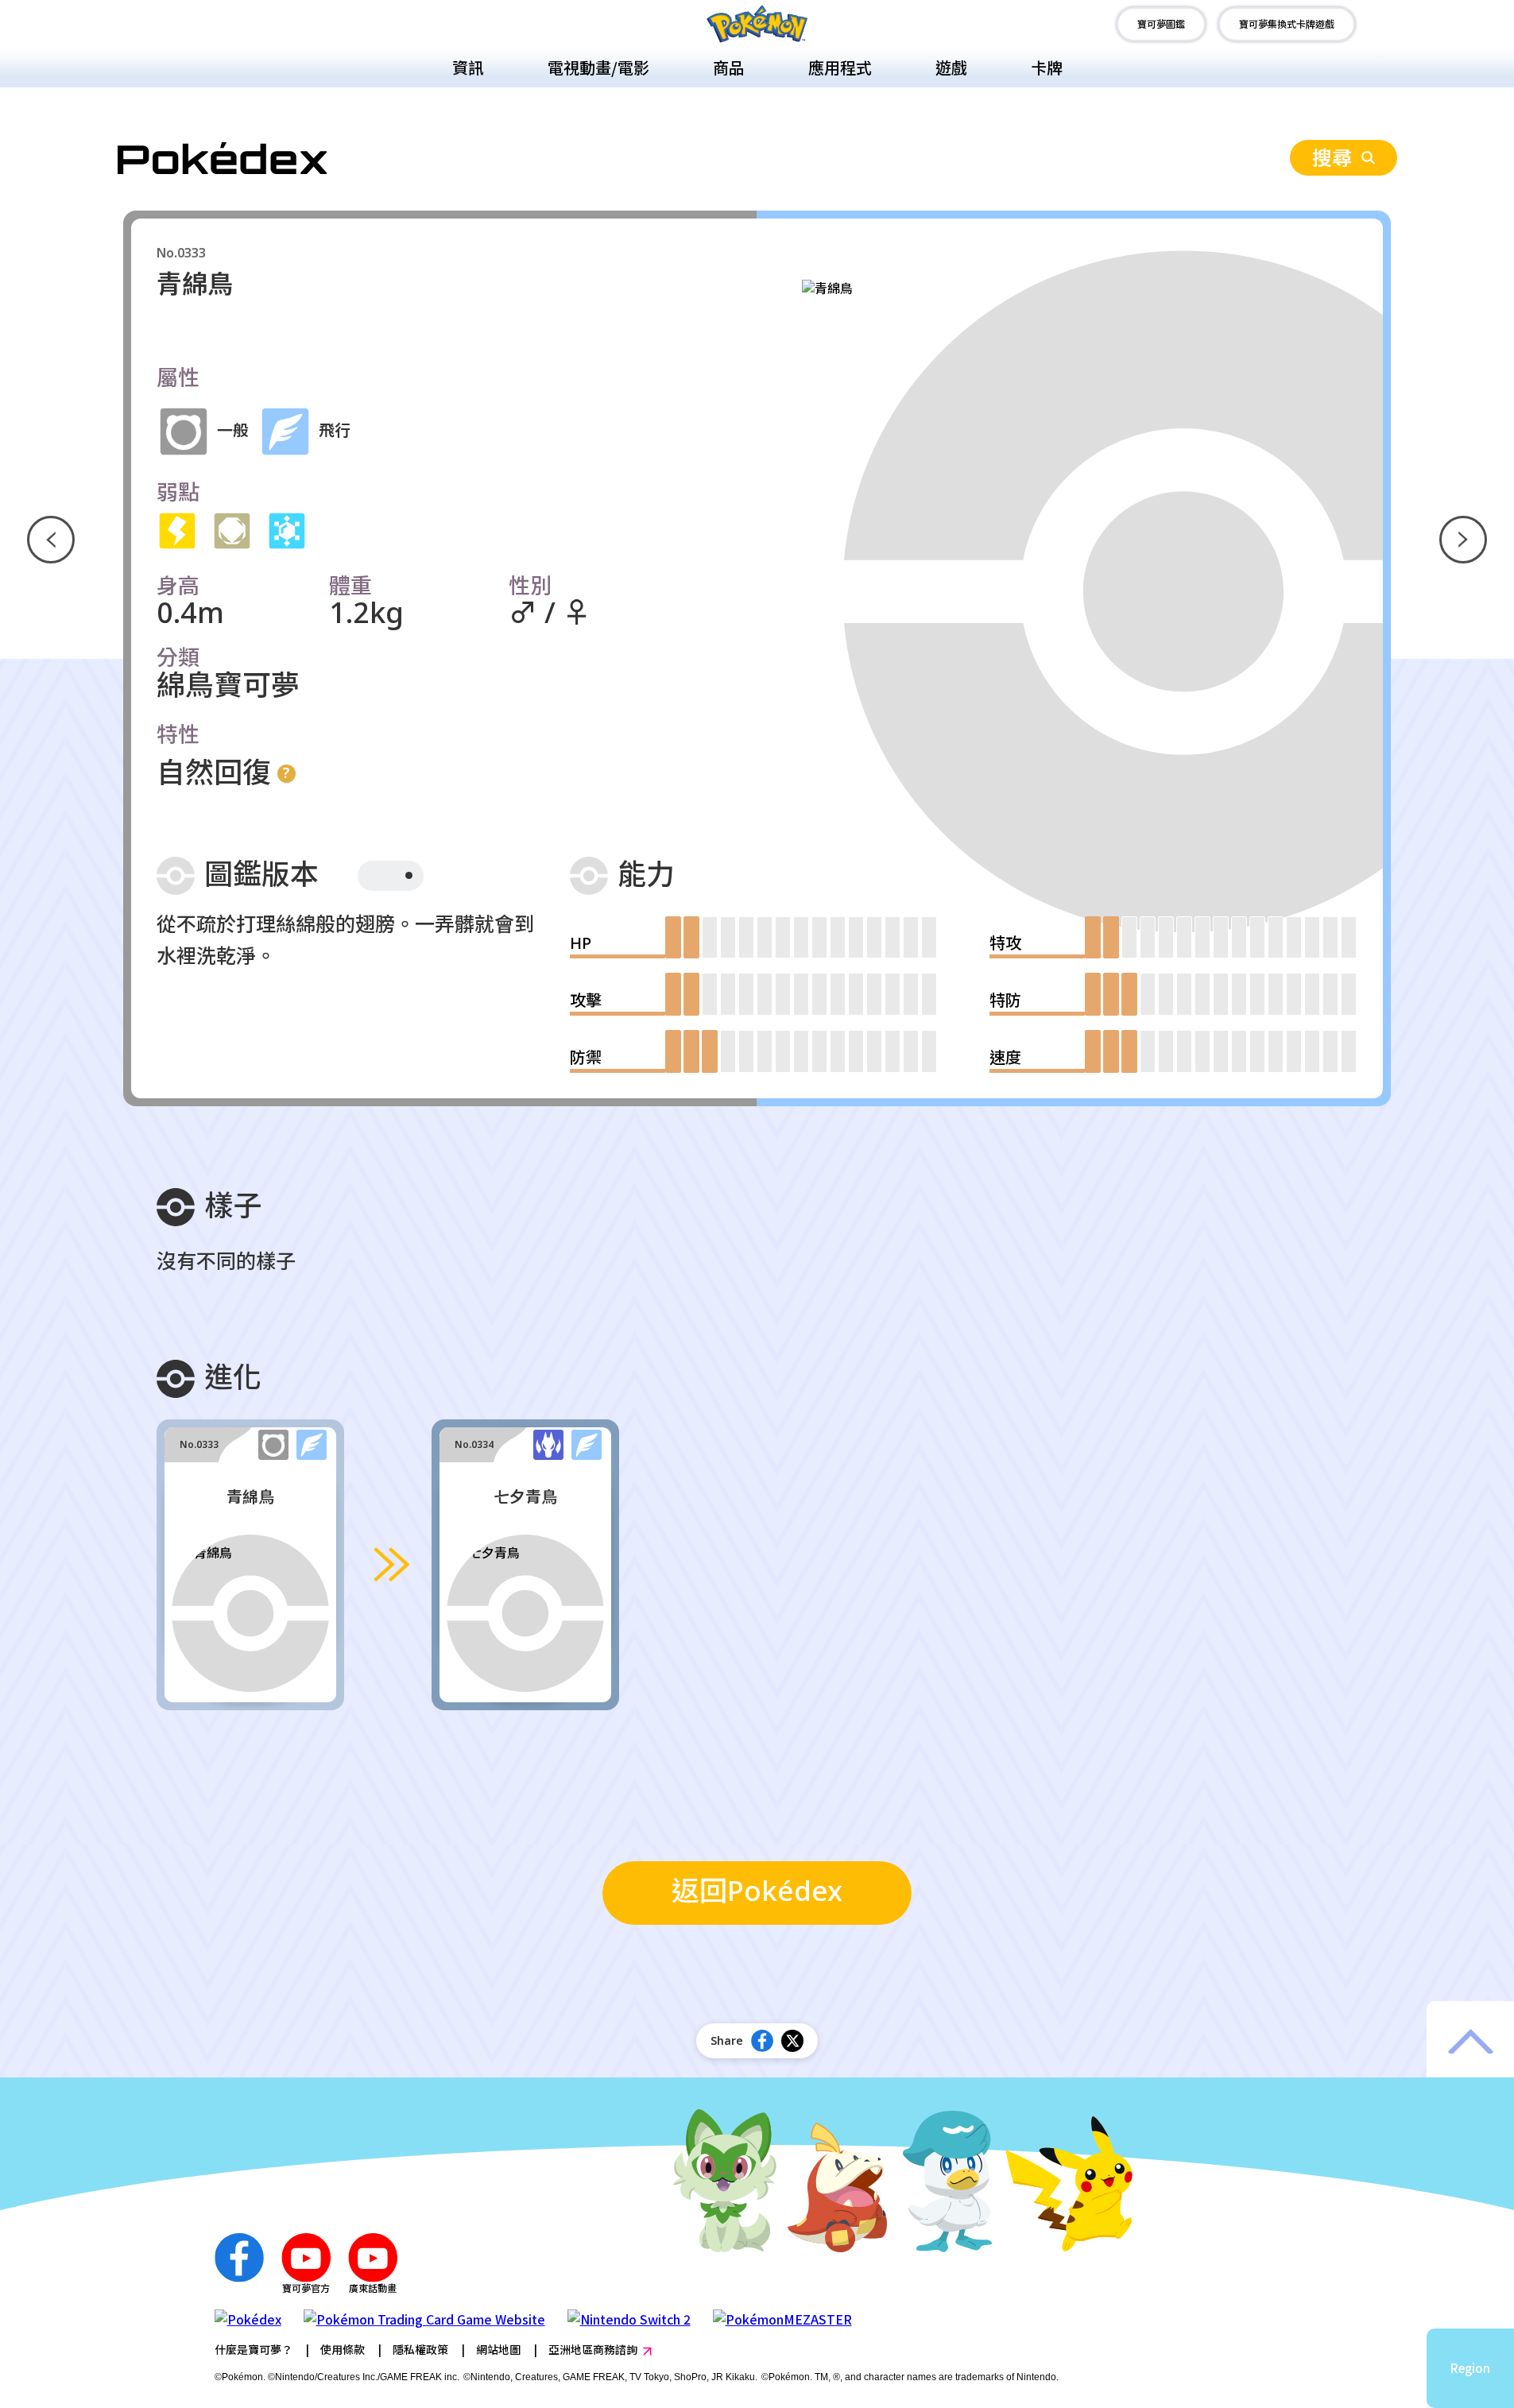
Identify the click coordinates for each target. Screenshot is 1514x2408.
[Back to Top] (1470, 2041)
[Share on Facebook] (762, 2041)
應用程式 (840, 67)
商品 (729, 67)
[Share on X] (792, 2041)
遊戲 (951, 67)
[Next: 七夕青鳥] (1463, 540)
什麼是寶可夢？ (254, 2349)
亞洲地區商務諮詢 (593, 2349)
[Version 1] (376, 876)
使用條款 (343, 2349)
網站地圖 (498, 2349)
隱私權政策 (420, 2349)
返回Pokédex (757, 1893)
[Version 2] (409, 875)
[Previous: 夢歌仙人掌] (51, 540)
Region (1470, 2368)
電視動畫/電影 (598, 67)
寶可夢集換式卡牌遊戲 (1287, 23)
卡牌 (1047, 67)
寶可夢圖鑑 (1161, 23)
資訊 (468, 67)
